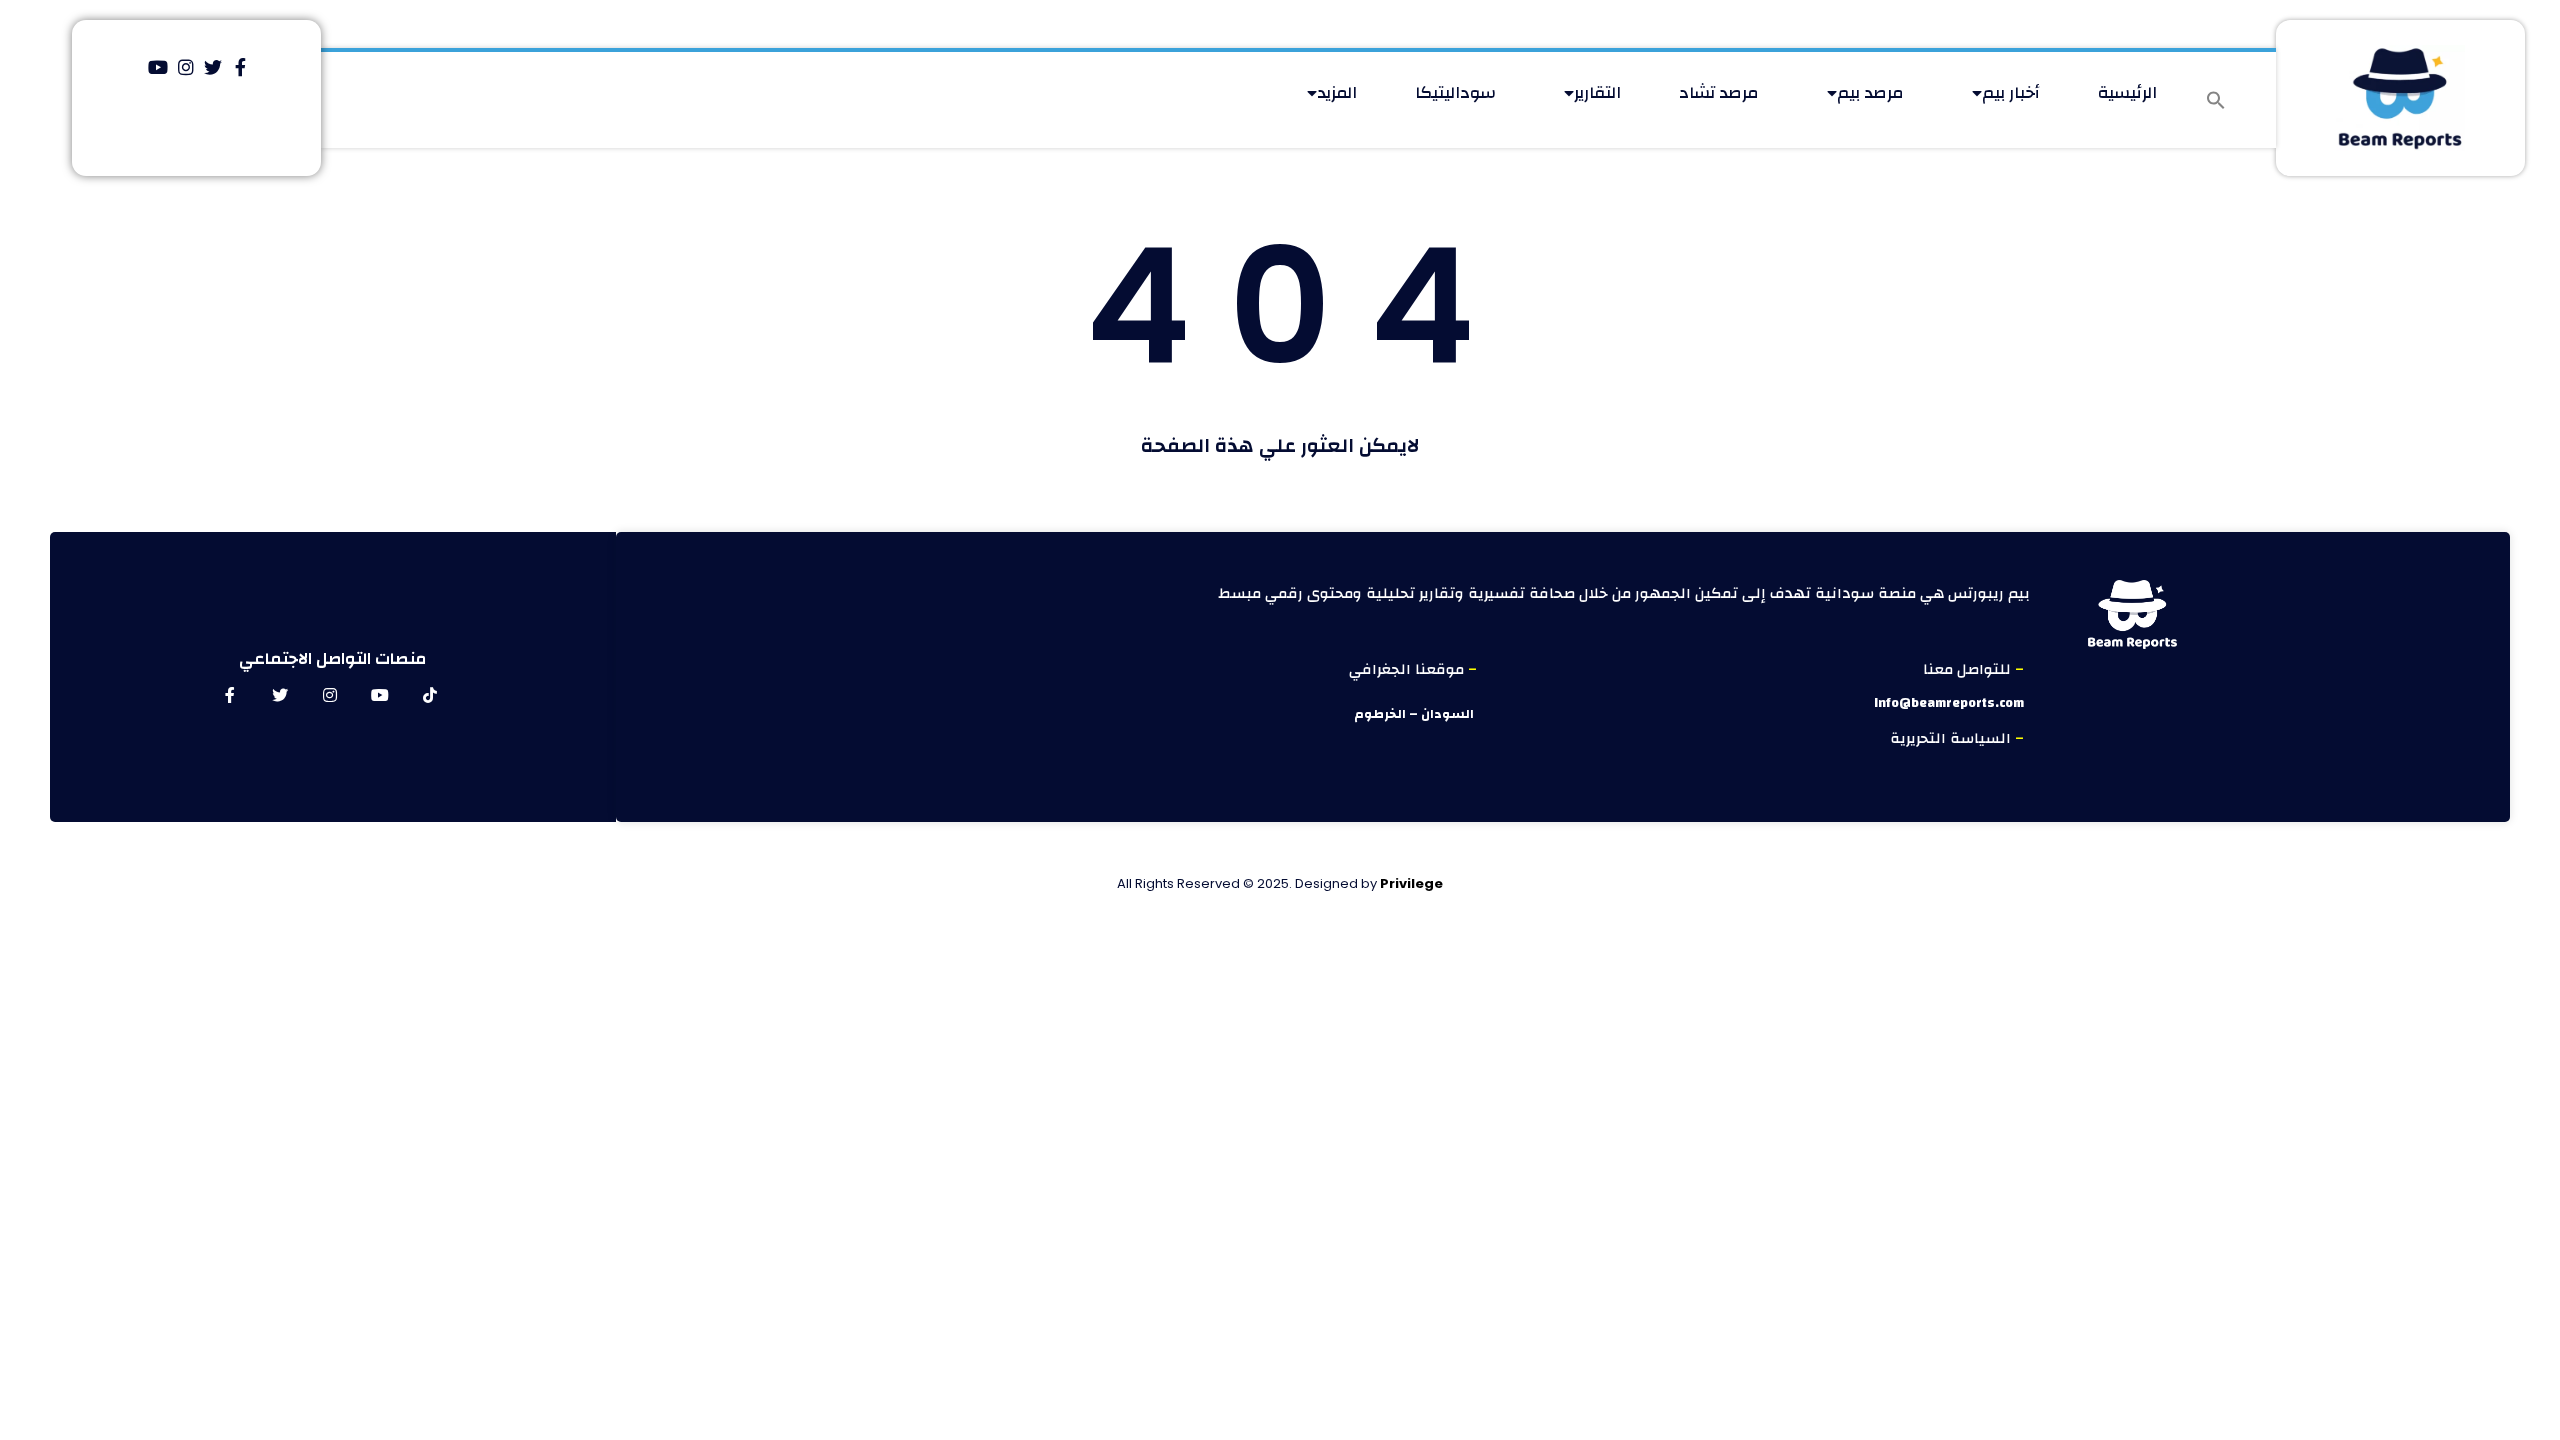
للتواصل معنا (1969, 669)
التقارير (1597, 92)
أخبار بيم (2011, 92)
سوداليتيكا (1455, 92)
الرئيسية (2127, 92)
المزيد (1337, 92)
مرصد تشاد (1719, 92)
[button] (2216, 100)
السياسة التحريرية (1952, 738)
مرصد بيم (1870, 92)
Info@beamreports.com (1949, 703)
